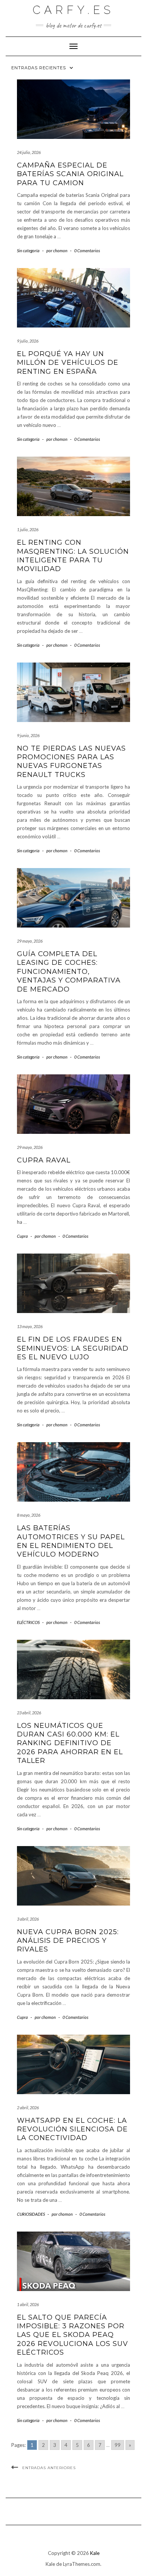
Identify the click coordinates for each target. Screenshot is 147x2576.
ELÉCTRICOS (28, 1622)
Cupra (22, 1236)
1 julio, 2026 (28, 529)
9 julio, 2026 (28, 341)
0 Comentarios (87, 251)
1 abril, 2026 (28, 2304)
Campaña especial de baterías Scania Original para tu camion (70, 174)
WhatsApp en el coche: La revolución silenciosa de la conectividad (72, 2129)
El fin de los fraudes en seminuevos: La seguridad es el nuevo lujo (73, 1348)
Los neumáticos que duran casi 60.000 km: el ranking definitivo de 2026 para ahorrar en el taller (70, 1743)
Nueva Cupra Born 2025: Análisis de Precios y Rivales (68, 1941)
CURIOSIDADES (31, 2214)
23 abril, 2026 (29, 1713)
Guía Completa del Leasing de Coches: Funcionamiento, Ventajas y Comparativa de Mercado (69, 972)
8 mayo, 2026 (29, 1515)
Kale (95, 2553)
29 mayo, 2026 (30, 941)
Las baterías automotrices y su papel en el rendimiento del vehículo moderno (71, 1541)
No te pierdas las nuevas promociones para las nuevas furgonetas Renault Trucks (71, 762)
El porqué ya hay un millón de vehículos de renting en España (68, 363)
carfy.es (73, 10)
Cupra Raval (44, 1160)
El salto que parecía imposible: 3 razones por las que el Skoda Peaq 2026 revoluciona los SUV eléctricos (73, 2335)
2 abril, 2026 (28, 2108)
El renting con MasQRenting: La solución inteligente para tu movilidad (73, 556)
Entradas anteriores (49, 2468)
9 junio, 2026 (28, 735)
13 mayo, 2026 (30, 1326)
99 (118, 2445)
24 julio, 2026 (29, 152)
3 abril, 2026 (28, 1919)
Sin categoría (28, 251)
